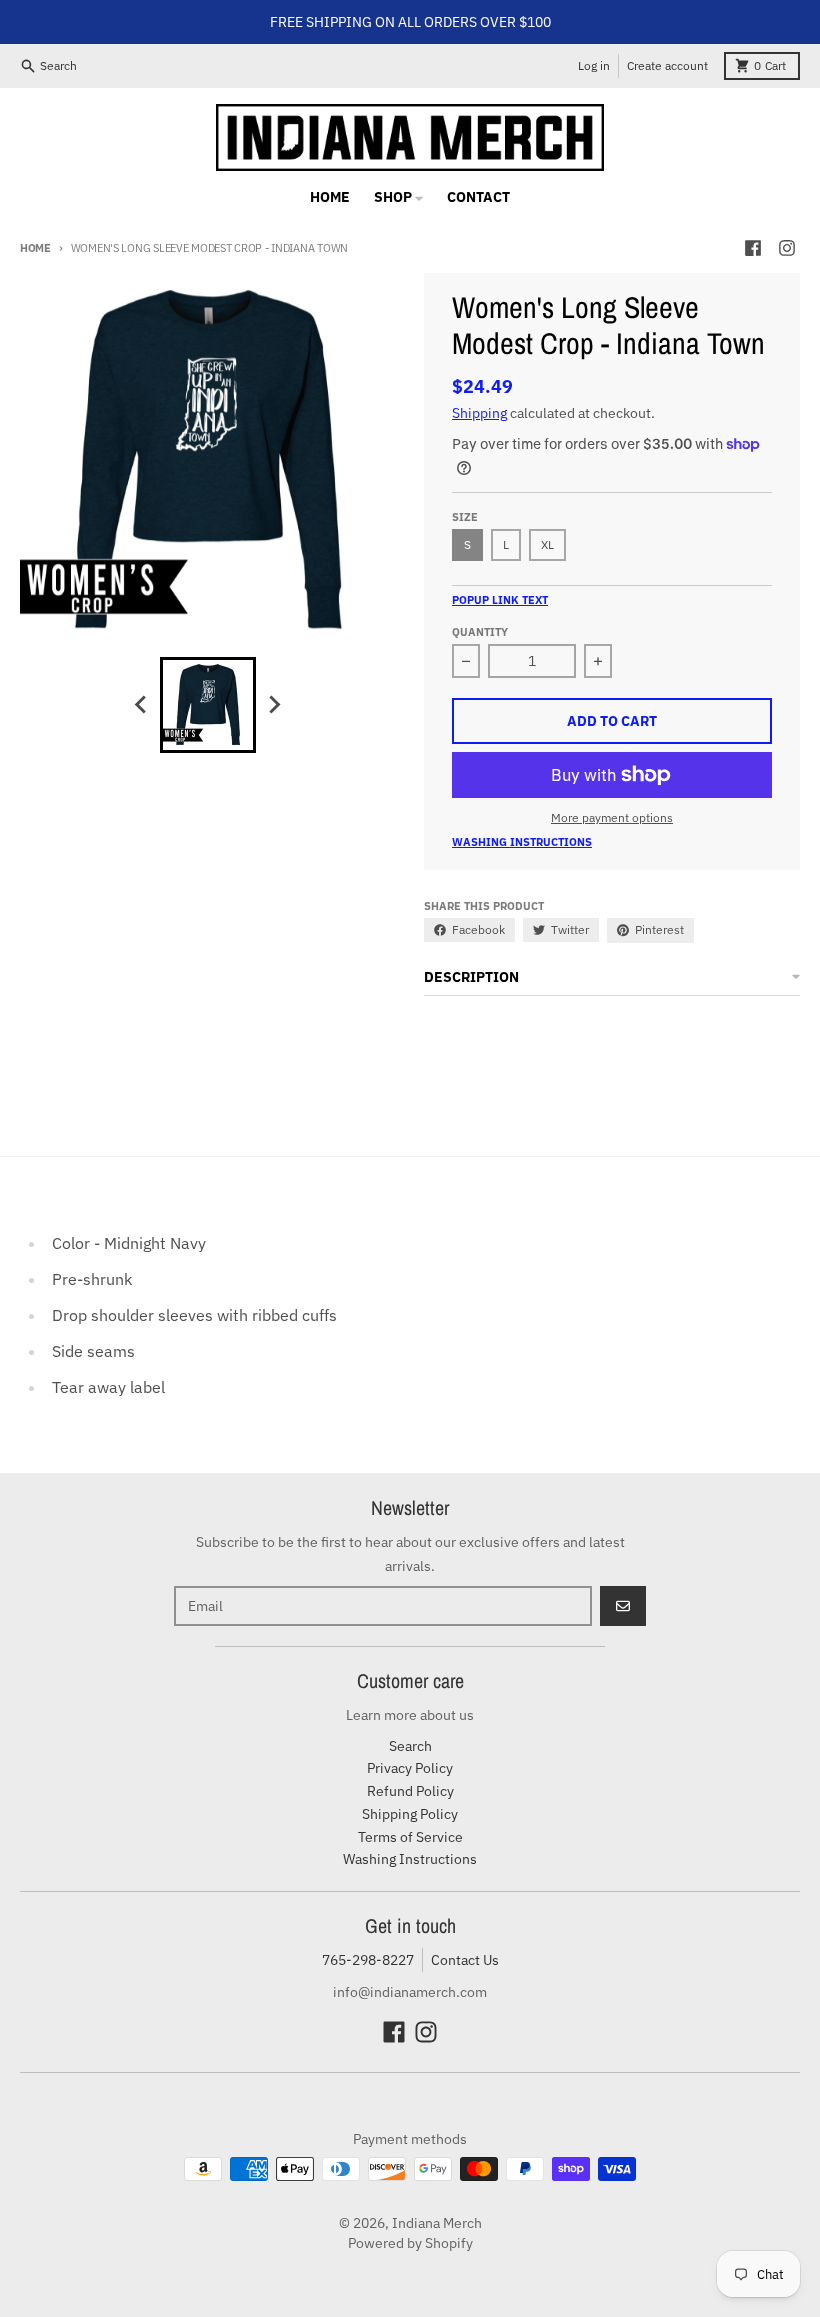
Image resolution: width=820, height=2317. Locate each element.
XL (547, 544)
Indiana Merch (437, 2223)
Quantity (480, 632)
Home (35, 248)
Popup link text (500, 600)
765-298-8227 (368, 1960)
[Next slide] (274, 705)
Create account (667, 65)
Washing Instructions (522, 842)
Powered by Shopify (410, 2243)
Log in (594, 65)
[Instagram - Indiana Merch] (787, 248)
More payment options (612, 817)
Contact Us (465, 1960)
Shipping (479, 413)
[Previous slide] (142, 705)
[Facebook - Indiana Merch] (753, 248)
